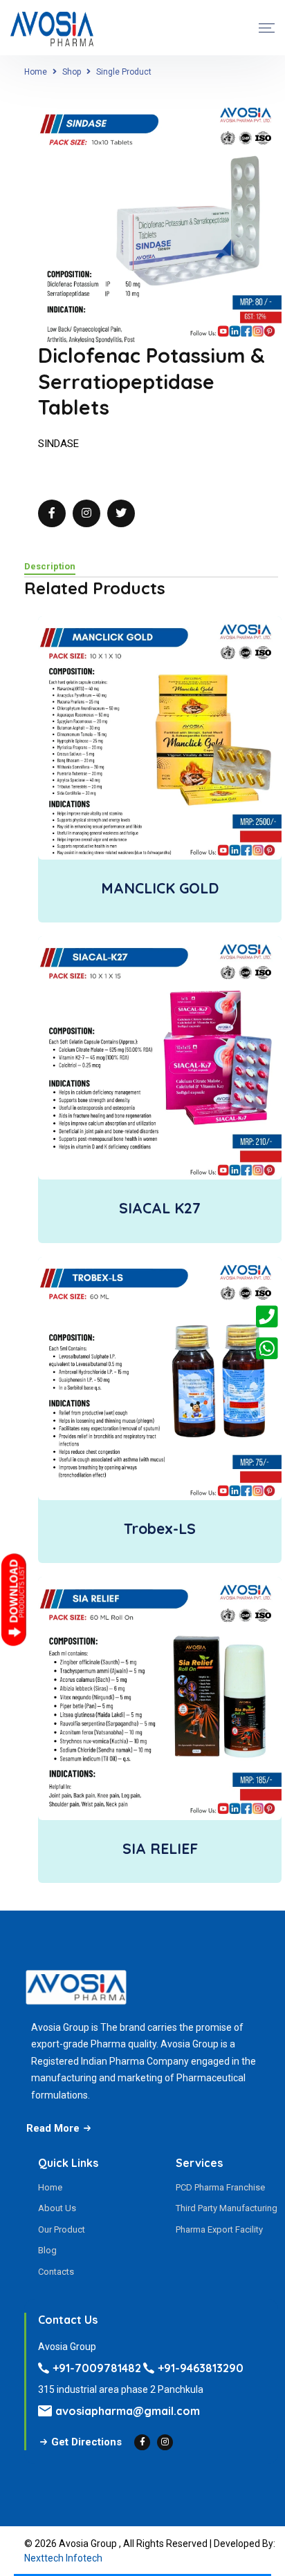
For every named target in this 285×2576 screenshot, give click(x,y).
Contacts (56, 2272)
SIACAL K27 (160, 1208)
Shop (72, 72)
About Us (57, 2208)
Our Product (62, 2229)
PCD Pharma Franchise (220, 2187)
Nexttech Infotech (63, 2558)
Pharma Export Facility (219, 2229)
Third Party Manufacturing (227, 2208)
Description (50, 567)
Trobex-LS (160, 1528)
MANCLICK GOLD (160, 888)
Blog (47, 2250)
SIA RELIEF (160, 1848)
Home (36, 72)
